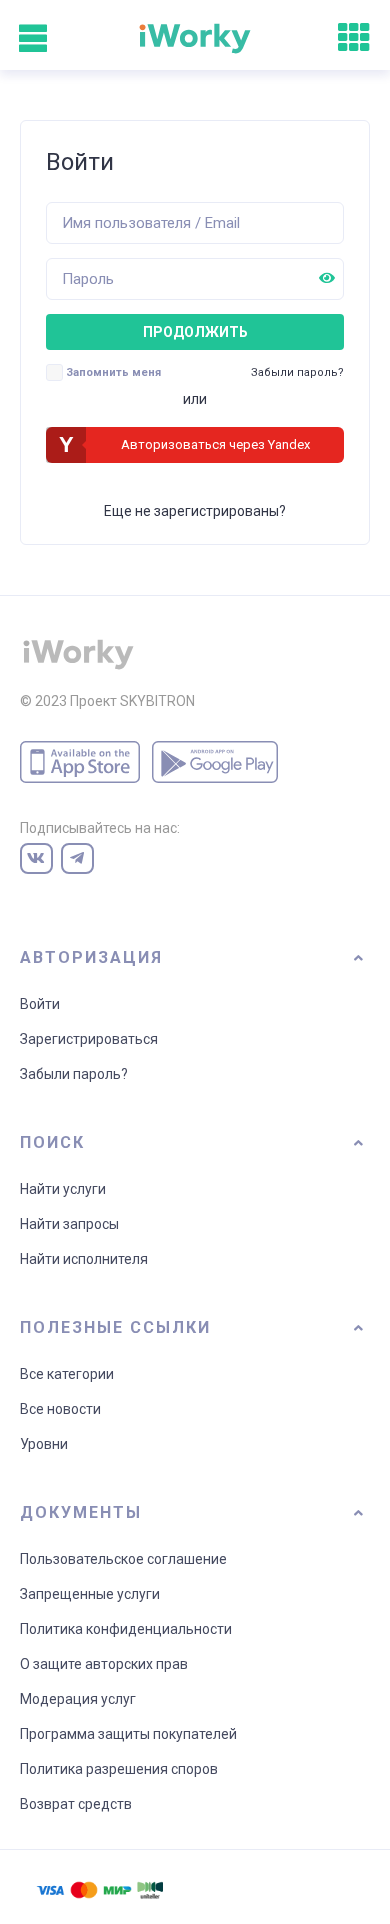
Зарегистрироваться (89, 1039)
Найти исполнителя (84, 1259)
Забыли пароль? (74, 1074)
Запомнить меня (113, 372)
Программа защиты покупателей (128, 1734)
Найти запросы (69, 1224)
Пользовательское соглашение (123, 1559)
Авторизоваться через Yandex (215, 444)
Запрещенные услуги (90, 1594)
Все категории (67, 1374)
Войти (40, 1004)
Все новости (60, 1409)
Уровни (44, 1444)
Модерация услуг (78, 1699)
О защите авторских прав (104, 1664)
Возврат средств (76, 1804)
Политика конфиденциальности (126, 1629)
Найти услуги (63, 1189)
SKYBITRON (157, 701)
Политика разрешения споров (119, 1769)
